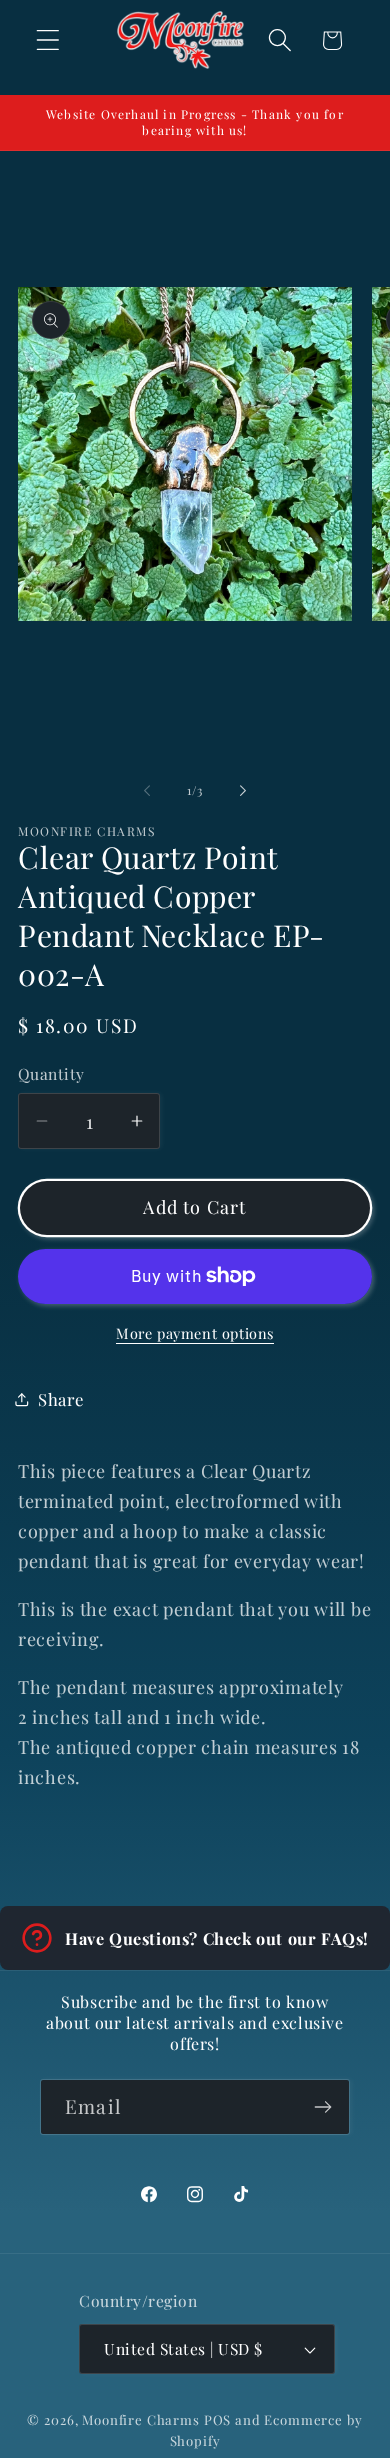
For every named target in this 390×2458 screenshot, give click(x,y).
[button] (48, 40)
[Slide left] (147, 790)
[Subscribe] (322, 2107)
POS (218, 2419)
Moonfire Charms (141, 2419)
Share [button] (61, 1399)
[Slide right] (243, 790)
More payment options (195, 1333)
